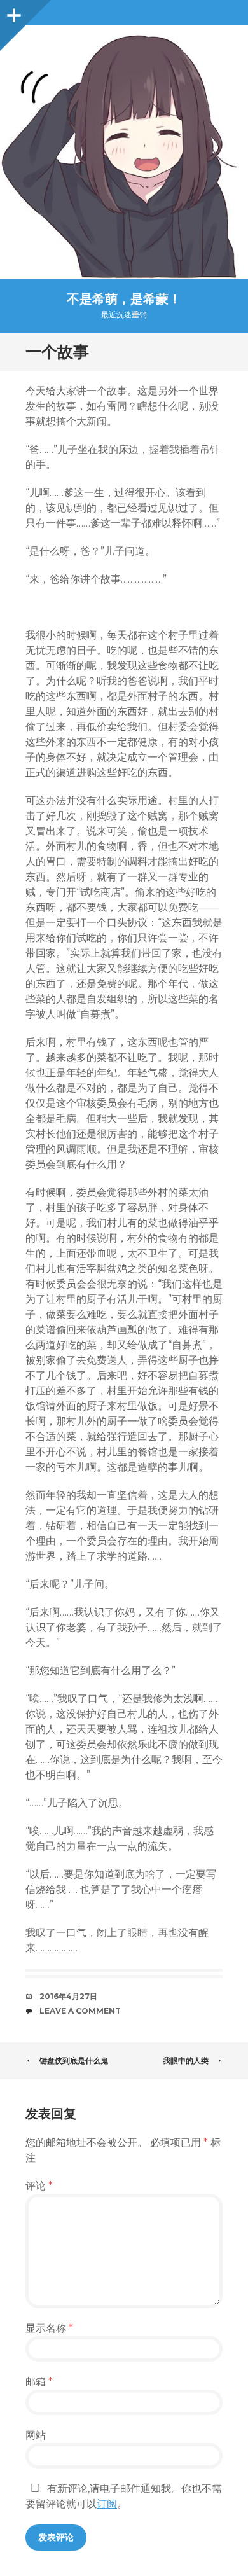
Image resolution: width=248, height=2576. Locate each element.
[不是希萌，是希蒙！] (124, 152)
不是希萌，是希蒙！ (124, 299)
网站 (36, 2435)
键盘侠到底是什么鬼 (74, 2060)
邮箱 (39, 2382)
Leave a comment (80, 2011)
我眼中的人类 (186, 2060)
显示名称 (49, 2328)
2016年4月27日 (68, 1996)
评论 (39, 2186)
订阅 (107, 2504)
